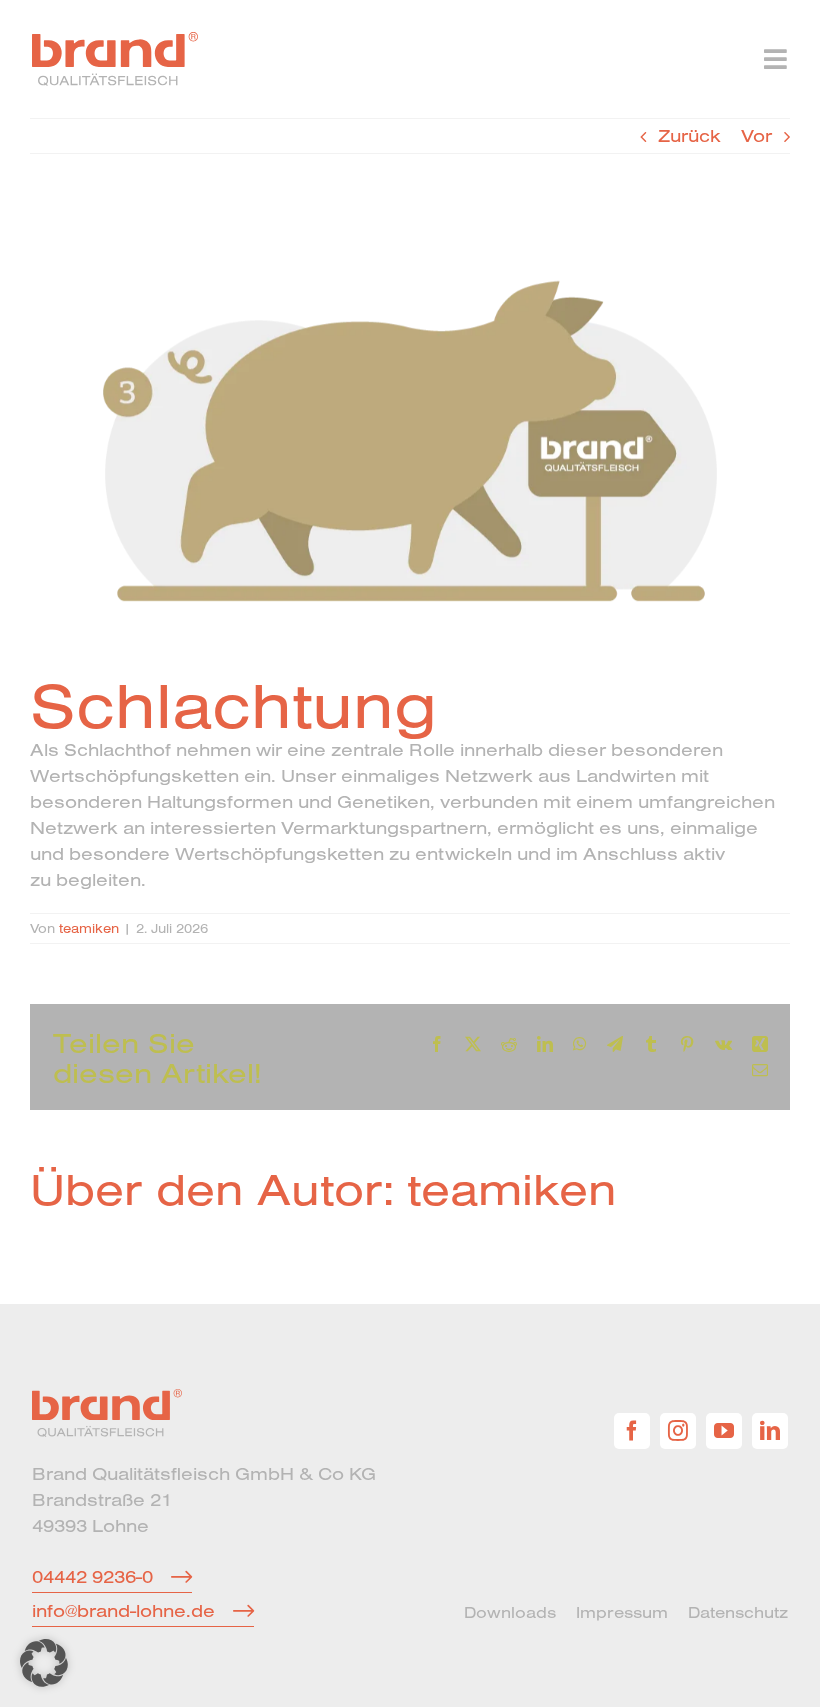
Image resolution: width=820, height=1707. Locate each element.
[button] (44, 1663)
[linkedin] (770, 1431)
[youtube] (724, 1431)
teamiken (89, 928)
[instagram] (678, 1431)
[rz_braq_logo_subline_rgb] (115, 40)
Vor (756, 135)
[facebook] (632, 1431)
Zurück (689, 135)
